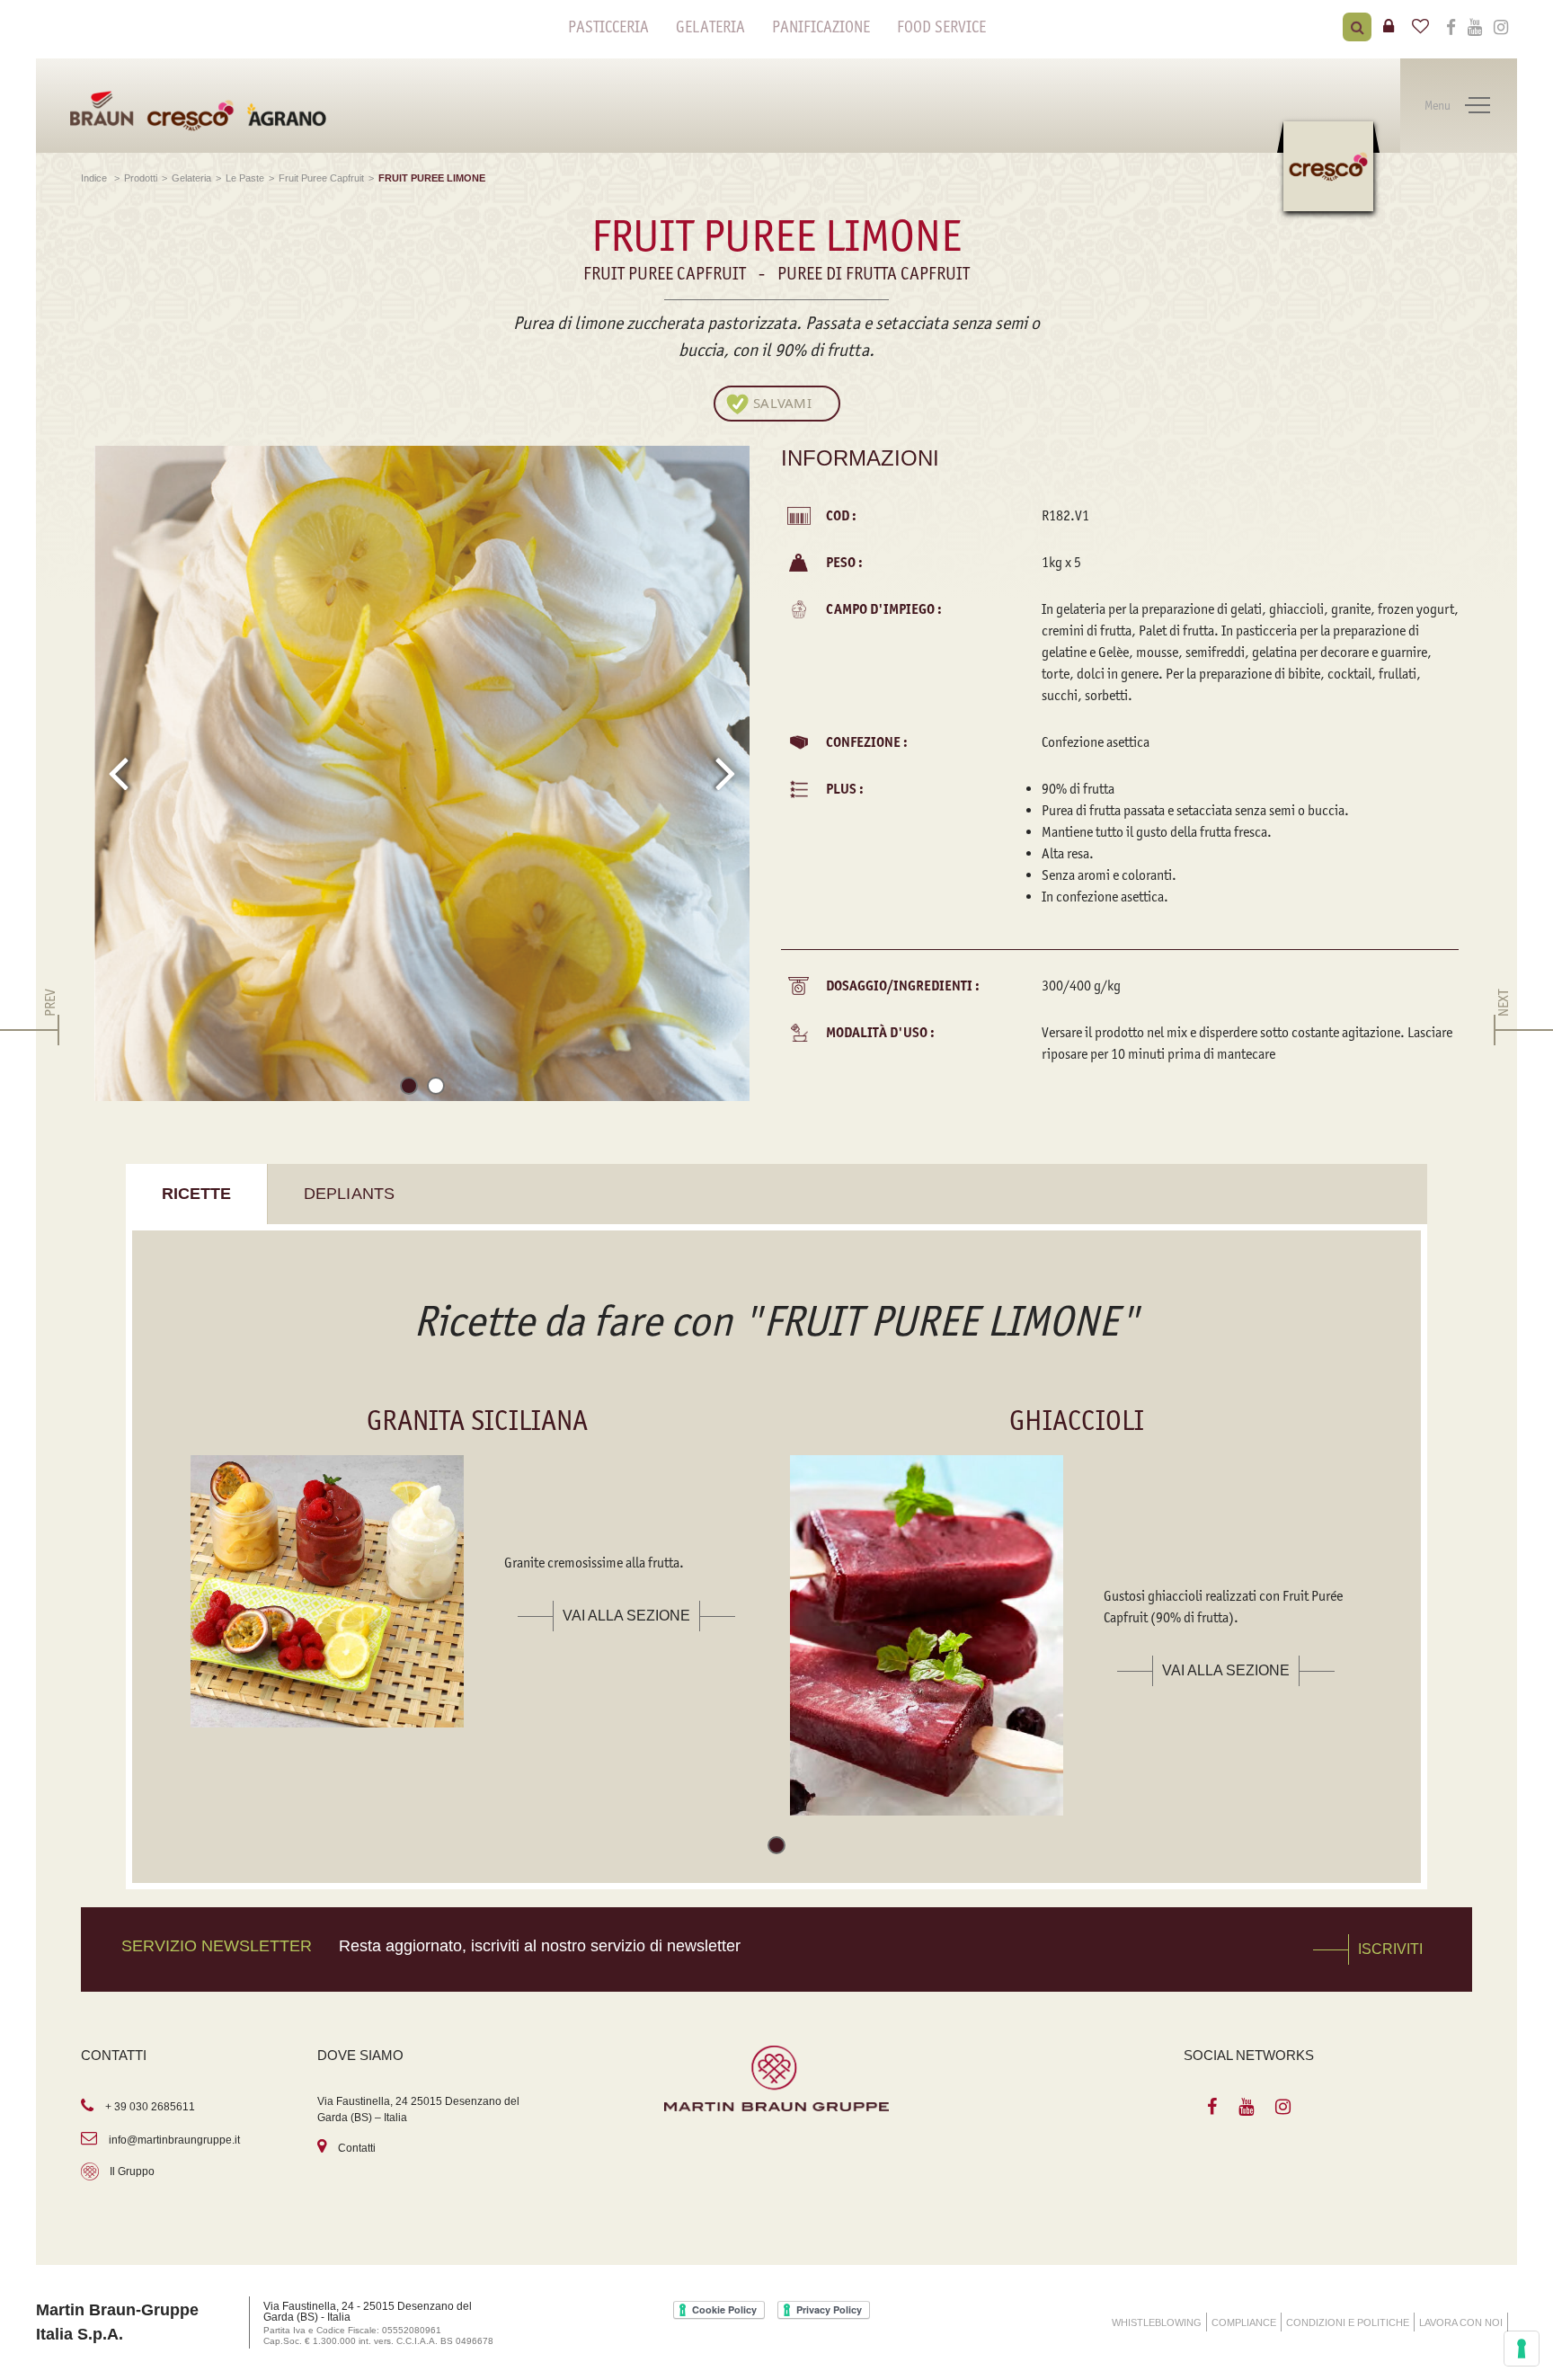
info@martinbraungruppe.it (174, 2140)
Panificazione (821, 27)
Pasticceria (608, 27)
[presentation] (118, 773)
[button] (409, 1089)
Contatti (357, 2148)
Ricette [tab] (196, 1194)
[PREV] (50, 1030)
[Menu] (1478, 106)
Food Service (941, 27)
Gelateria (710, 27)
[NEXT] (1503, 1030)
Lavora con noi (1461, 2322)
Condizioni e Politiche (1348, 2322)
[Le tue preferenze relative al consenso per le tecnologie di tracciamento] (1522, 2349)
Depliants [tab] (349, 1194)
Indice (95, 178)
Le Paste (245, 178)
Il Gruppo (132, 2171)
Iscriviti (1390, 1949)
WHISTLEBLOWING (1157, 2322)
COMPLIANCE (1244, 2322)
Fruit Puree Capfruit (321, 178)
